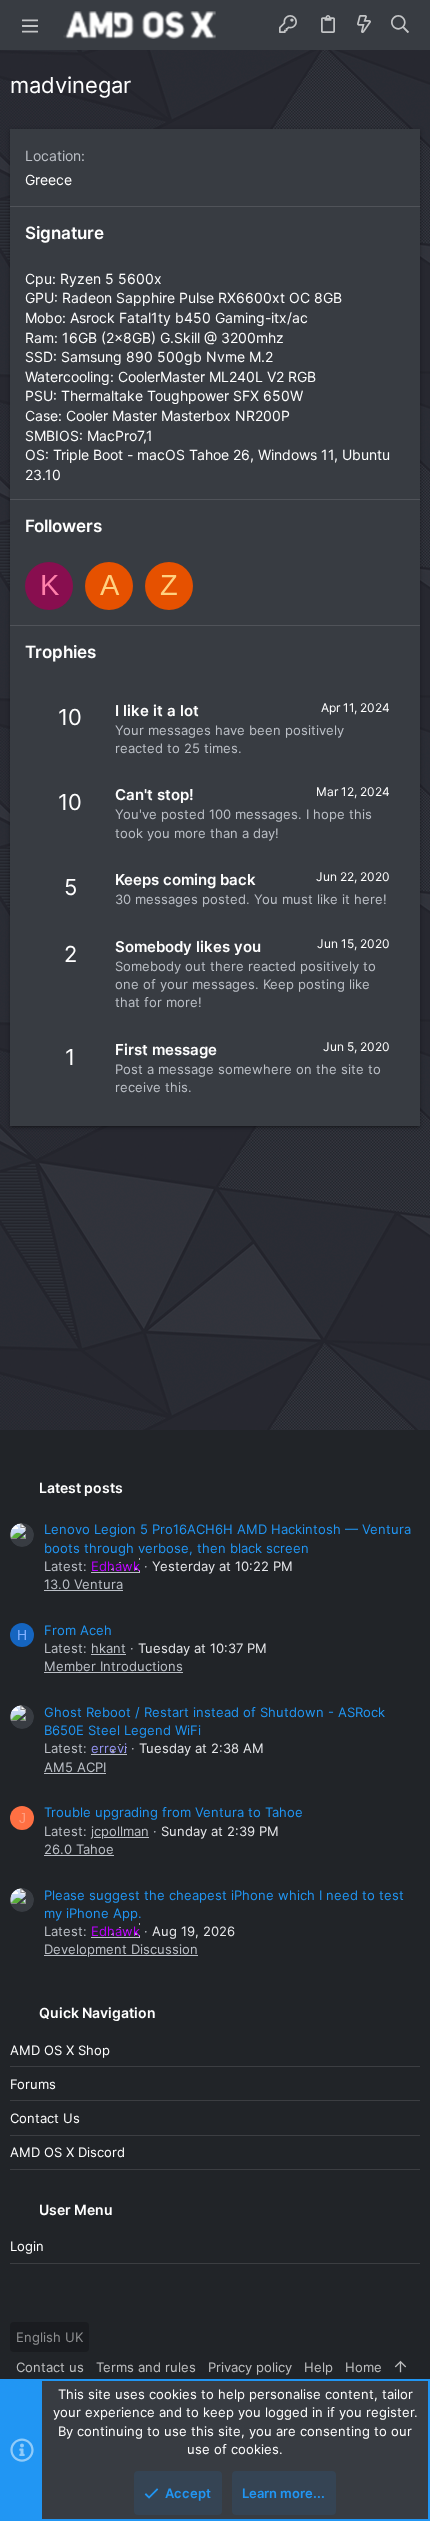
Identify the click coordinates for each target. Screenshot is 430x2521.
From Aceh (78, 1630)
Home (363, 2367)
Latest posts (81, 1487)
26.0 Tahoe (79, 1849)
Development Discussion (121, 1949)
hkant (108, 1648)
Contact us (45, 2118)
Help (318, 2367)
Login (27, 2246)
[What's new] (364, 25)
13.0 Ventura (83, 1584)
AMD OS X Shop (60, 2050)
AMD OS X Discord (67, 2152)
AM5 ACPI (75, 1767)
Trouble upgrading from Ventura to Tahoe (173, 1812)
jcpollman (120, 1831)
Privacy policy (250, 2367)
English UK (49, 2337)
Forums (33, 2084)
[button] (30, 25)
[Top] (400, 2367)
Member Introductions (113, 1666)
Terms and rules (146, 2367)
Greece (48, 179)
